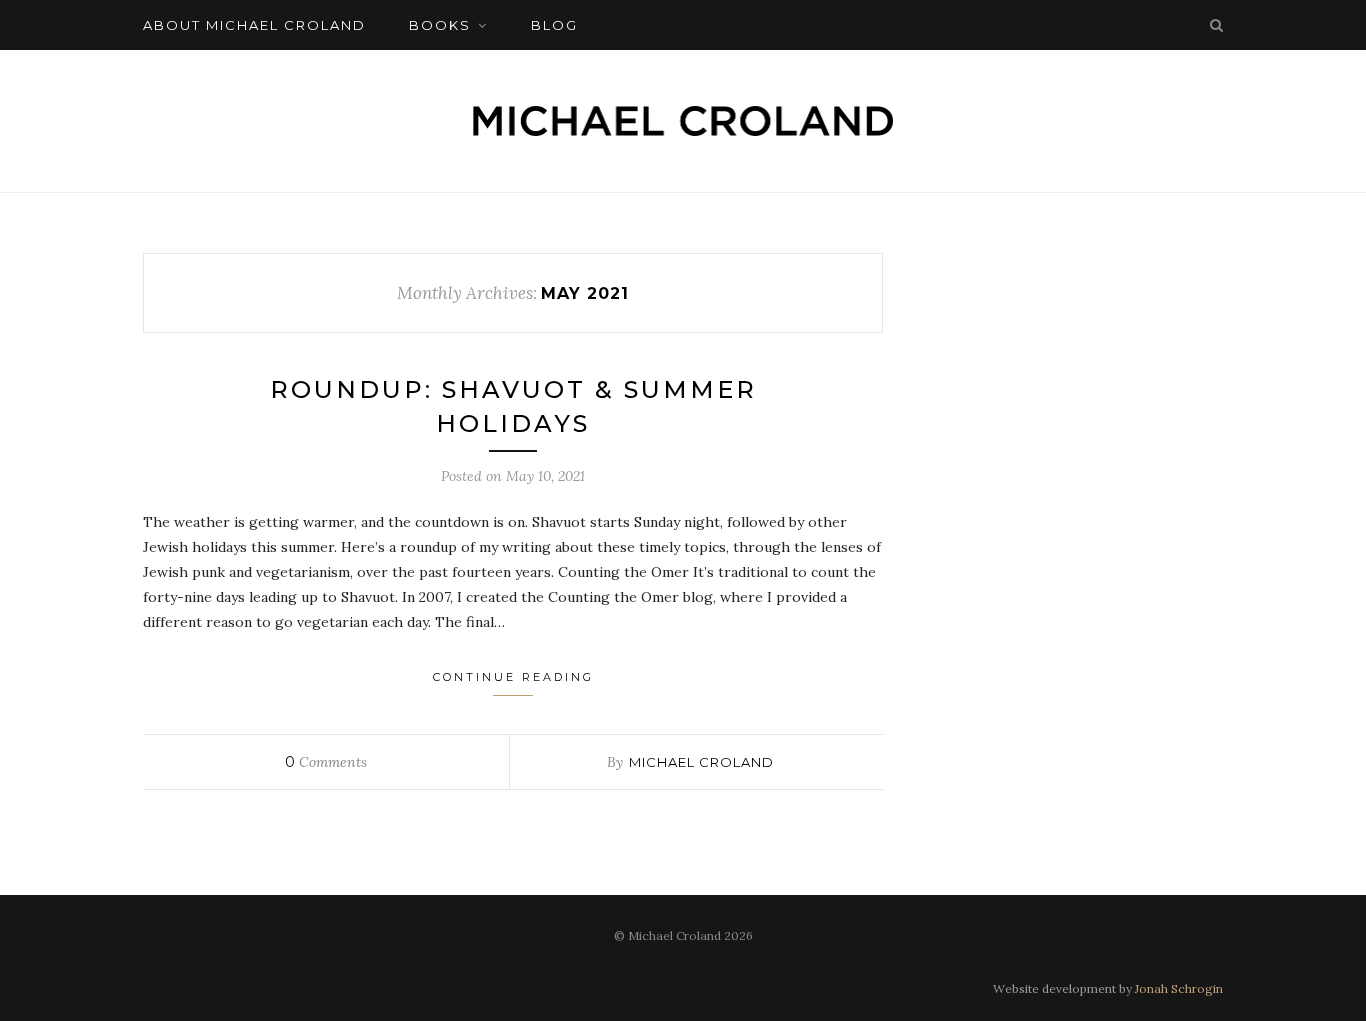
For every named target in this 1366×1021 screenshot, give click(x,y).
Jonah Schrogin (1179, 988)
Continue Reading (513, 677)
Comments (326, 762)
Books (440, 25)
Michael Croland (701, 762)
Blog (554, 25)
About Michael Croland (254, 25)
